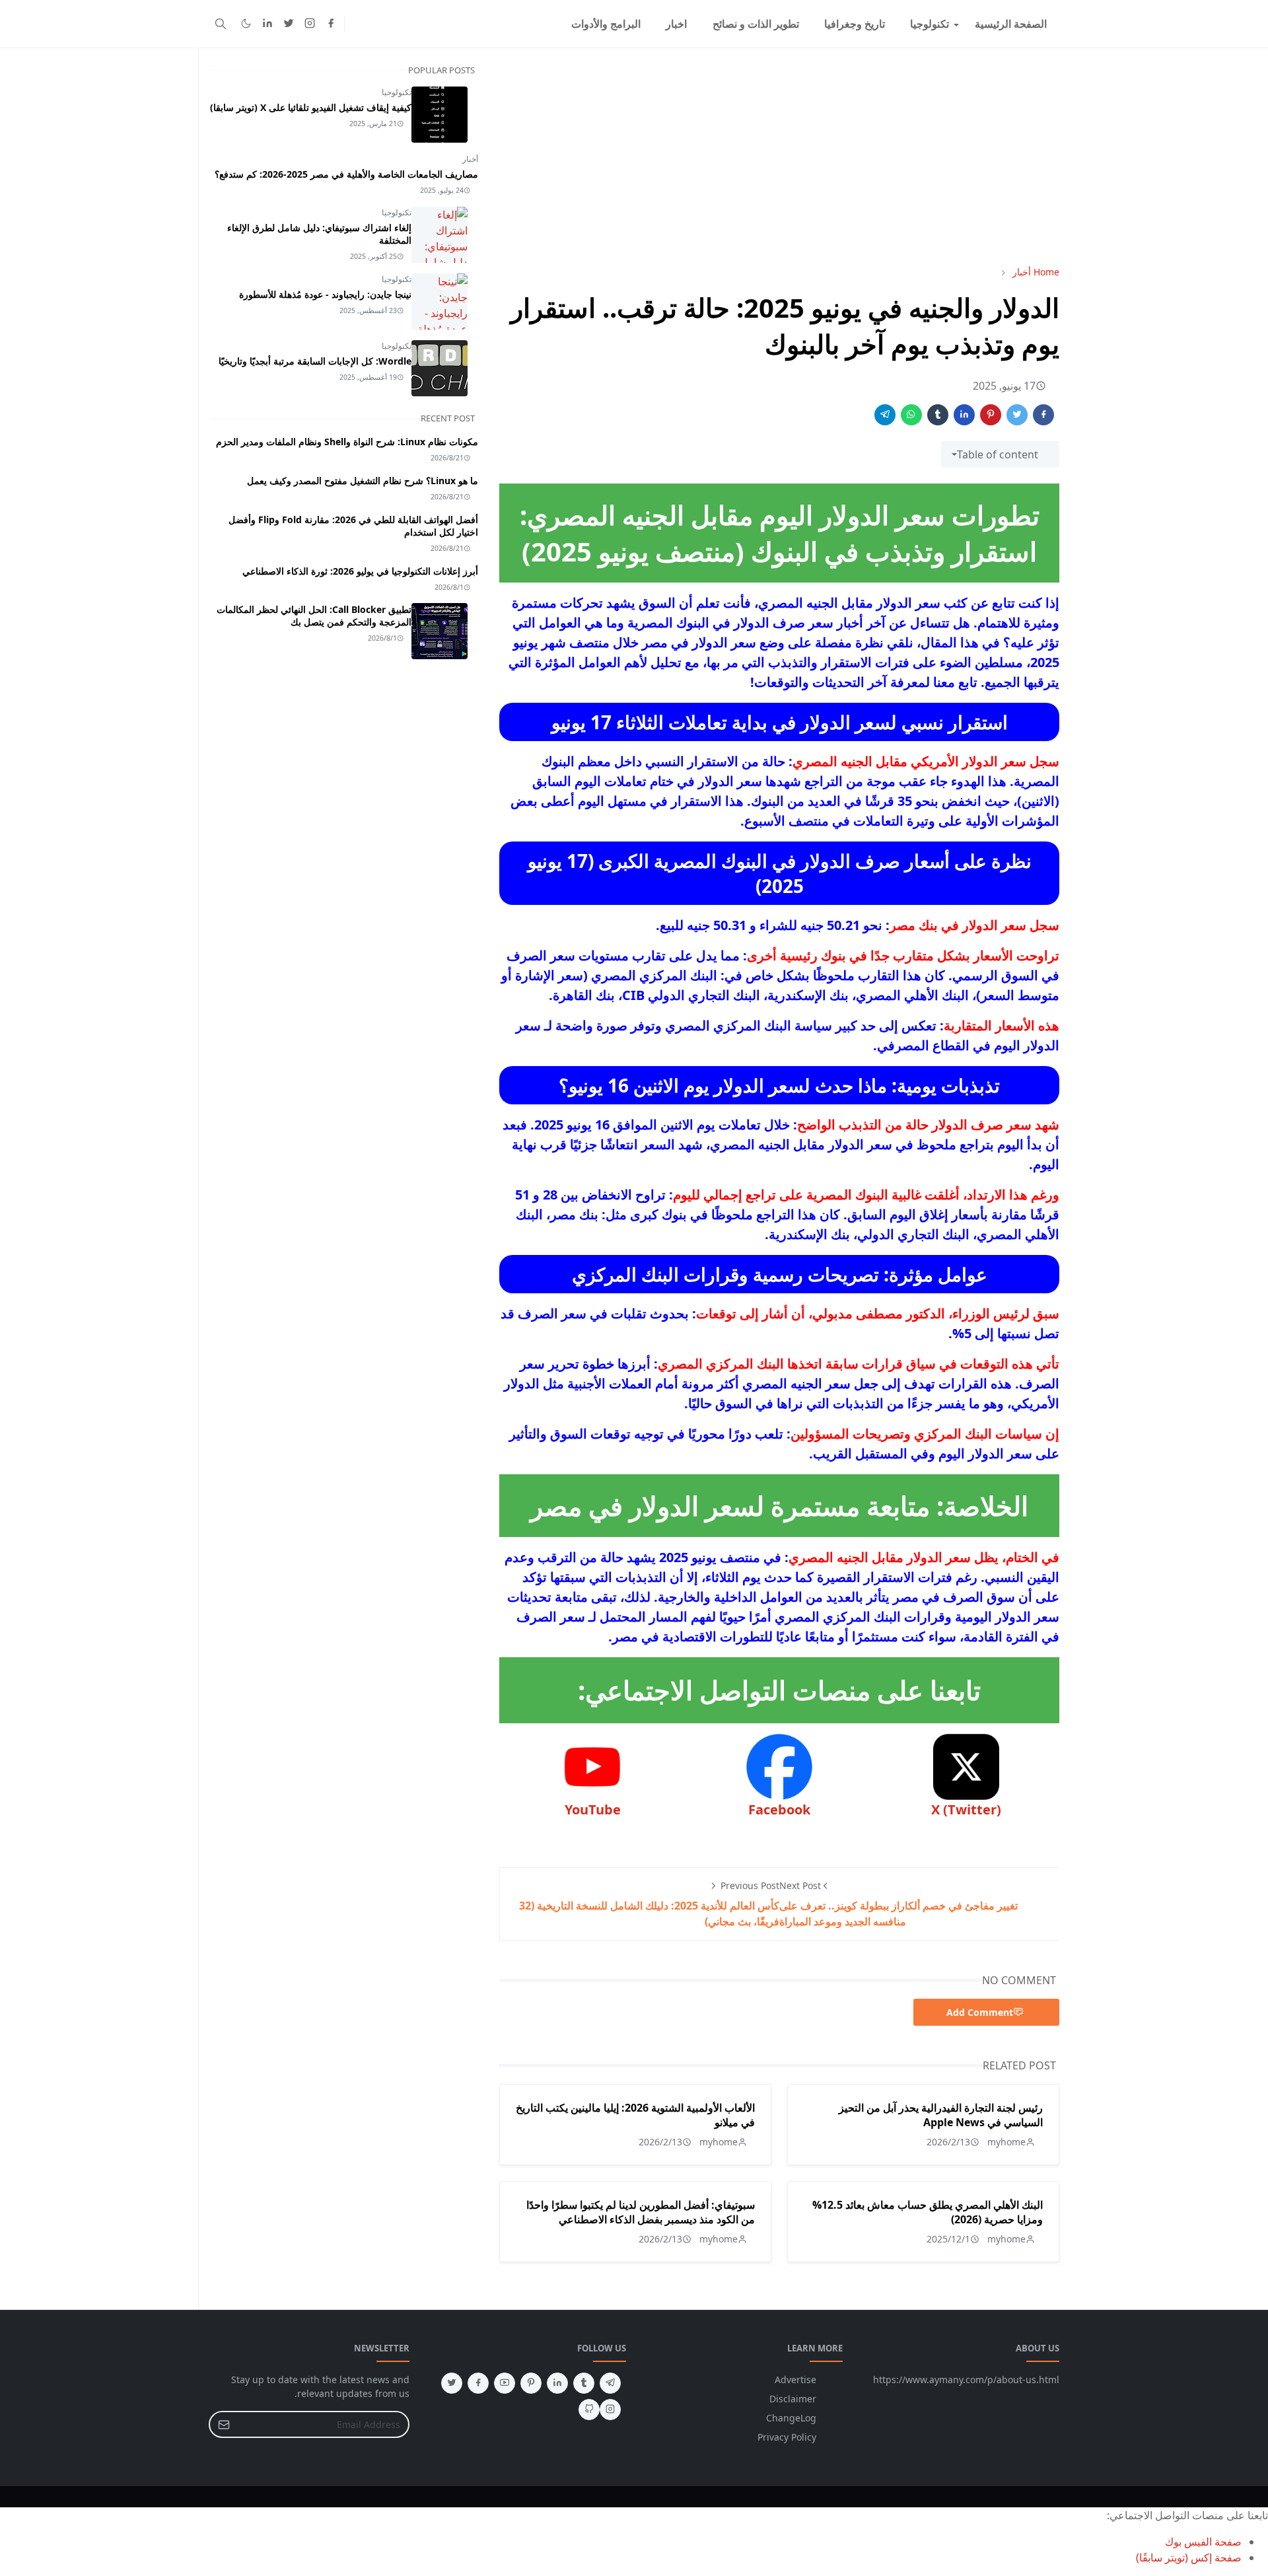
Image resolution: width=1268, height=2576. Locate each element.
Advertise (795, 2379)
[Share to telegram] (885, 415)
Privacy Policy (787, 2437)
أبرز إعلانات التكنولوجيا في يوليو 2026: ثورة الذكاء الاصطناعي (360, 571)
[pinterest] (531, 2383)
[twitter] (289, 24)
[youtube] (505, 2383)
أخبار (470, 159)
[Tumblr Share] (938, 415)
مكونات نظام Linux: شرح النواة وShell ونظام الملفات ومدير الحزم (347, 442)
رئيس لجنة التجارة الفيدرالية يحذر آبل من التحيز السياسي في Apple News (941, 2115)
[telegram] (610, 2383)
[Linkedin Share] (964, 415)
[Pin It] (991, 415)
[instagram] (310, 24)
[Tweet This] (1017, 415)
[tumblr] (584, 2383)
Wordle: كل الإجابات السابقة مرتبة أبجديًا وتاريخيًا (315, 361)
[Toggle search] (221, 24)
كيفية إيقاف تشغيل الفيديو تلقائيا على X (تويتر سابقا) (311, 107)
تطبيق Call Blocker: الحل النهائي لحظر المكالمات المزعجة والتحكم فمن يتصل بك (314, 616)
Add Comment (980, 2012)
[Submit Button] (224, 2424)
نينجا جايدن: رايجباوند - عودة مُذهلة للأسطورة (325, 294)
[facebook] (331, 24)
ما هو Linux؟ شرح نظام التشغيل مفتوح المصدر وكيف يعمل (363, 481)
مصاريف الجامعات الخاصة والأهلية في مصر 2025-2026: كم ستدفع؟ (346, 174)
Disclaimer (793, 2399)
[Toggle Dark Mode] (246, 23)
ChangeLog (791, 2418)
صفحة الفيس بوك (1203, 2542)
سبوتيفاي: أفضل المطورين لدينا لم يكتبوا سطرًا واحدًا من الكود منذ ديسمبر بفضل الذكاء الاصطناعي (641, 2212)
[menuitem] (1011, 24)
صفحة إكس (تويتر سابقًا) (1189, 2558)
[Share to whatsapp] (911, 415)
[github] (589, 2410)
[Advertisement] (779, 157)
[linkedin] (267, 24)
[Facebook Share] (1043, 415)
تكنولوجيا (397, 92)
